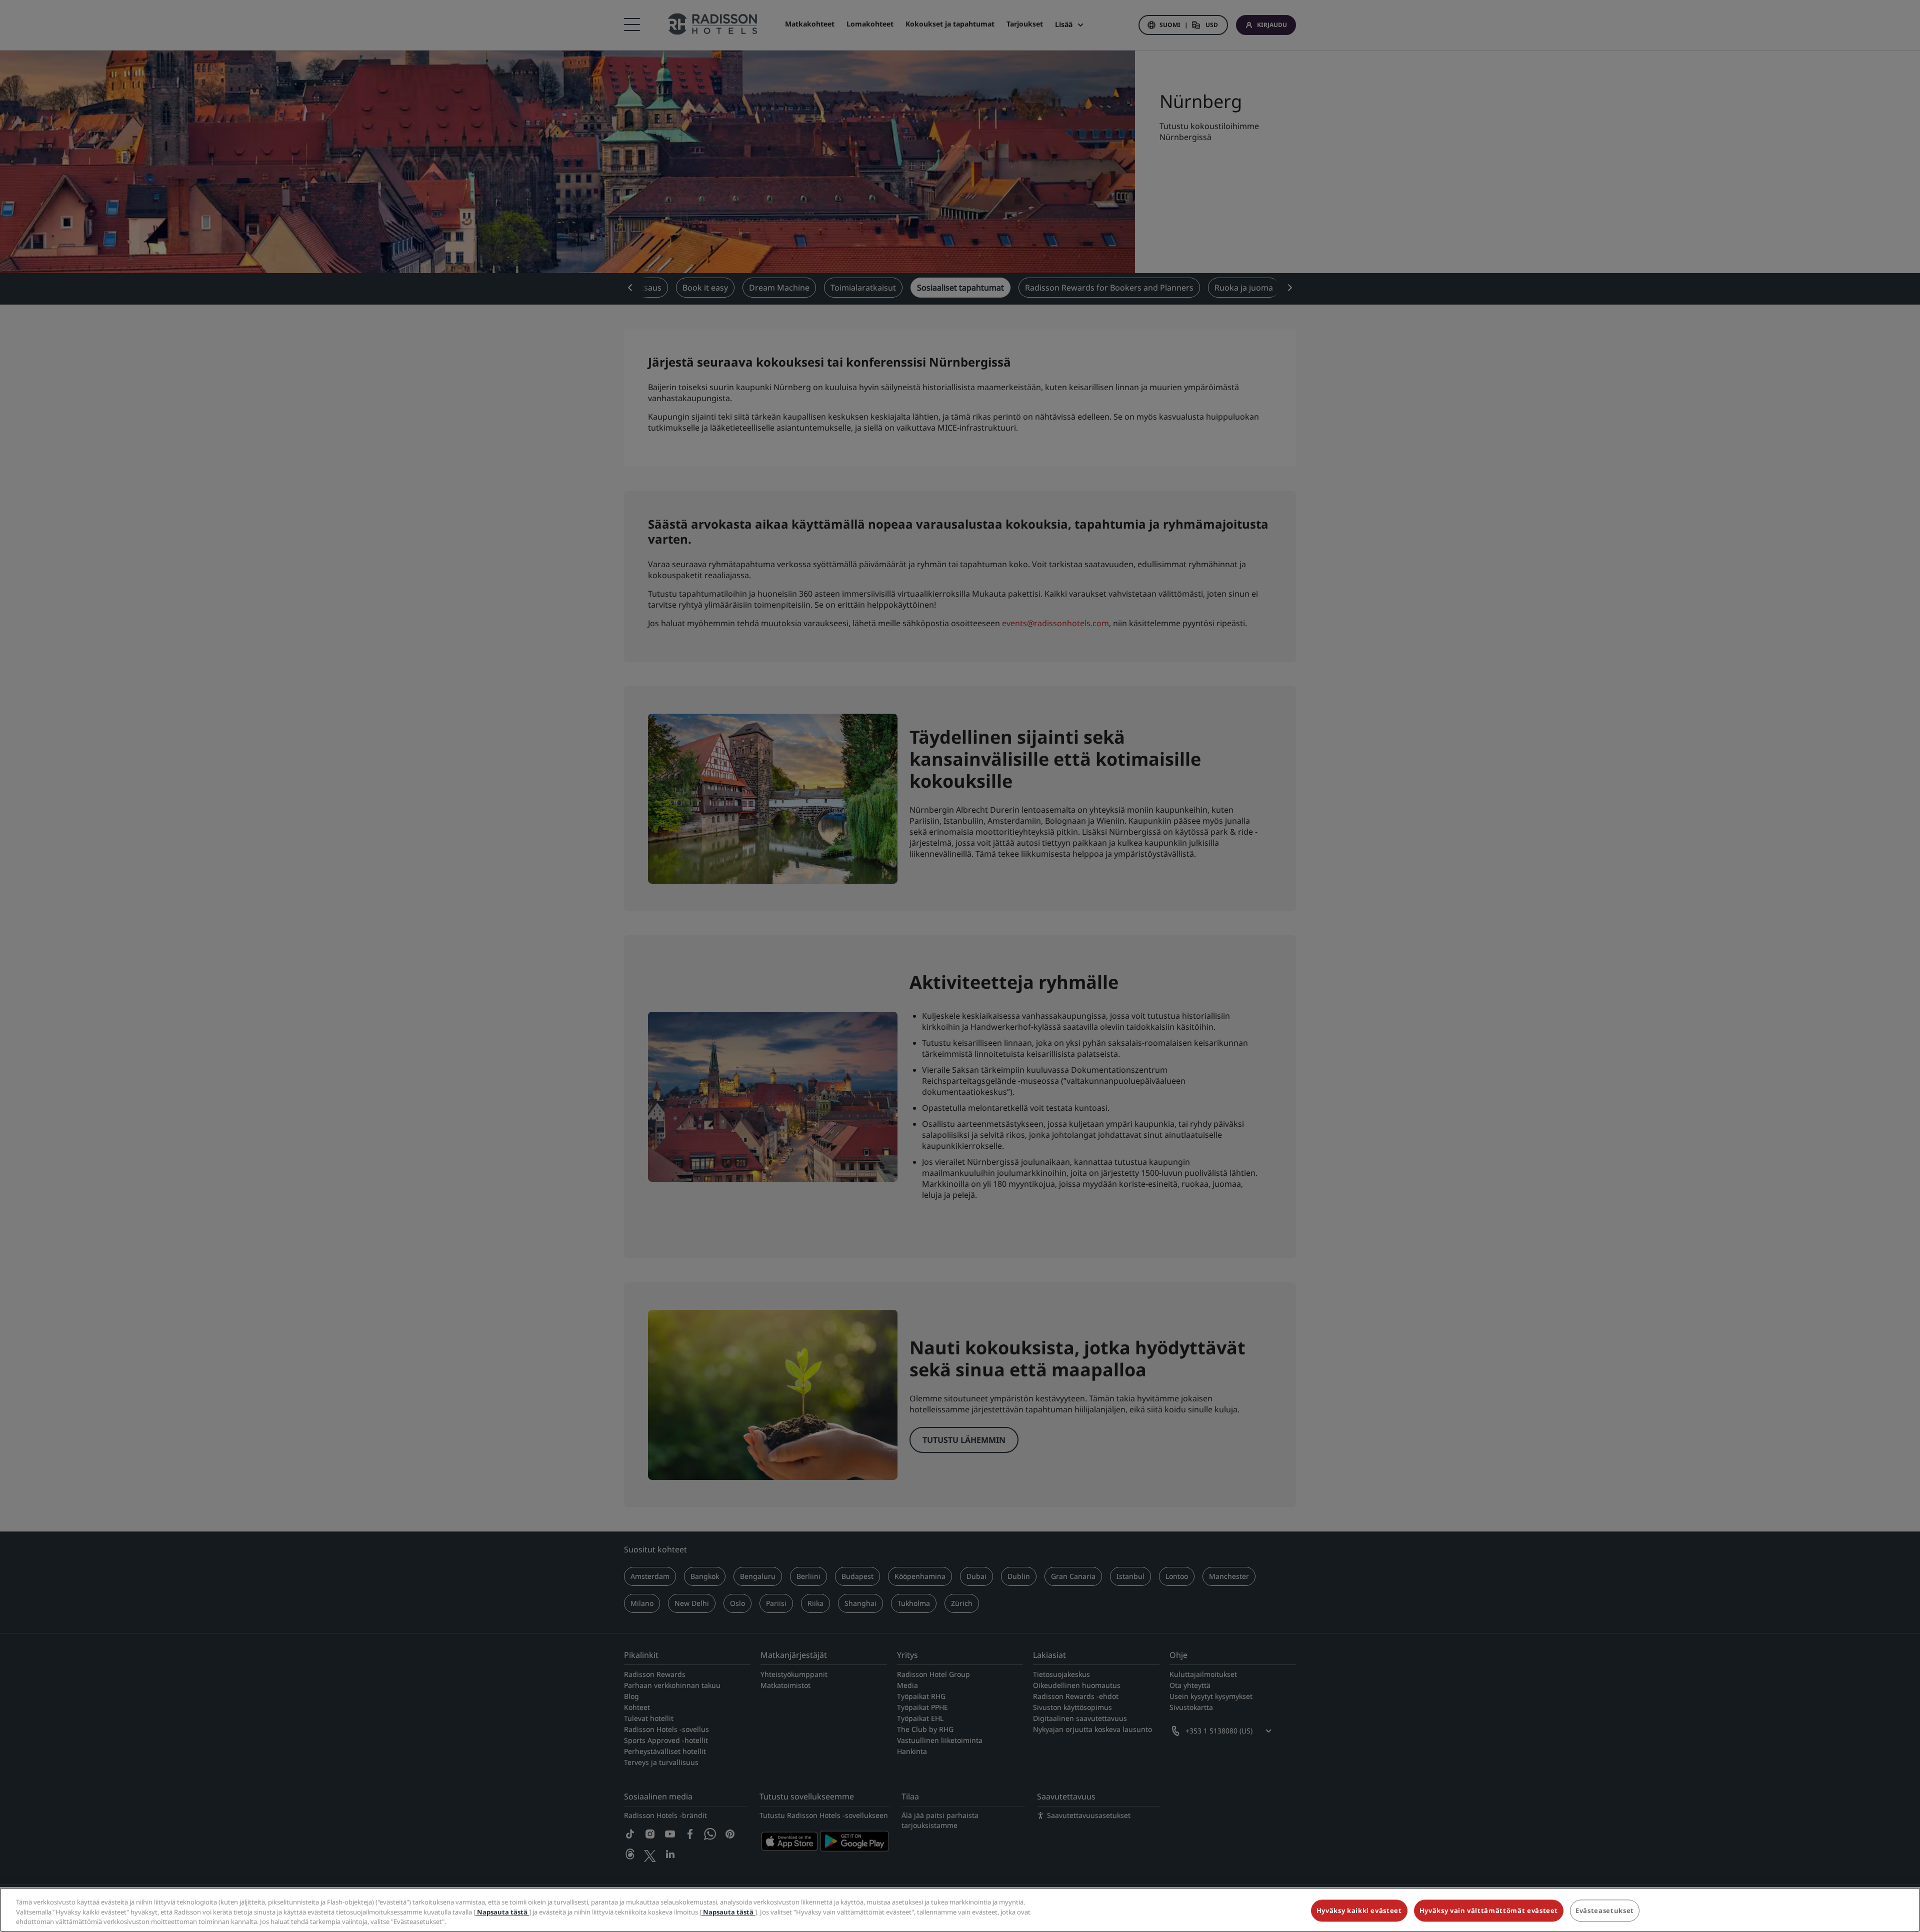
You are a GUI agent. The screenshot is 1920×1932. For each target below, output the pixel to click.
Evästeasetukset (1605, 1910)
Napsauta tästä (502, 1912)
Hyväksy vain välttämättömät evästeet (1489, 1910)
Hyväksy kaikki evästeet (1359, 1910)
